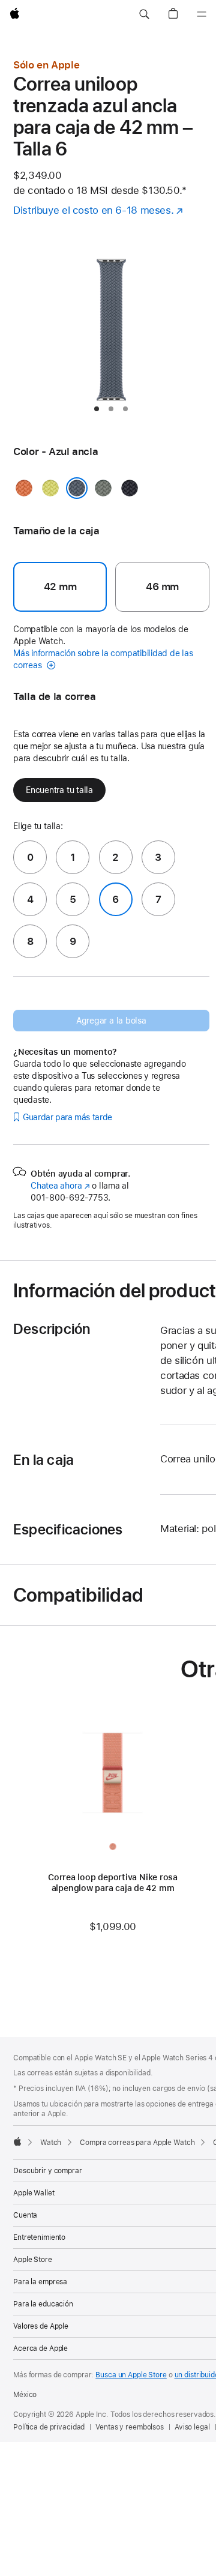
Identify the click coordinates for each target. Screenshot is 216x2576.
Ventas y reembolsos (130, 2427)
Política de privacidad (49, 2427)
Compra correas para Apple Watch (137, 2143)
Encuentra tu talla (59, 790)
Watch (51, 2143)
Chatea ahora (60, 1186)
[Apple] (17, 2141)
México (25, 2395)
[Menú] (202, 14)
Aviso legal (192, 2427)
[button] (144, 14)
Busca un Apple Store (131, 2375)
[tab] (97, 409)
